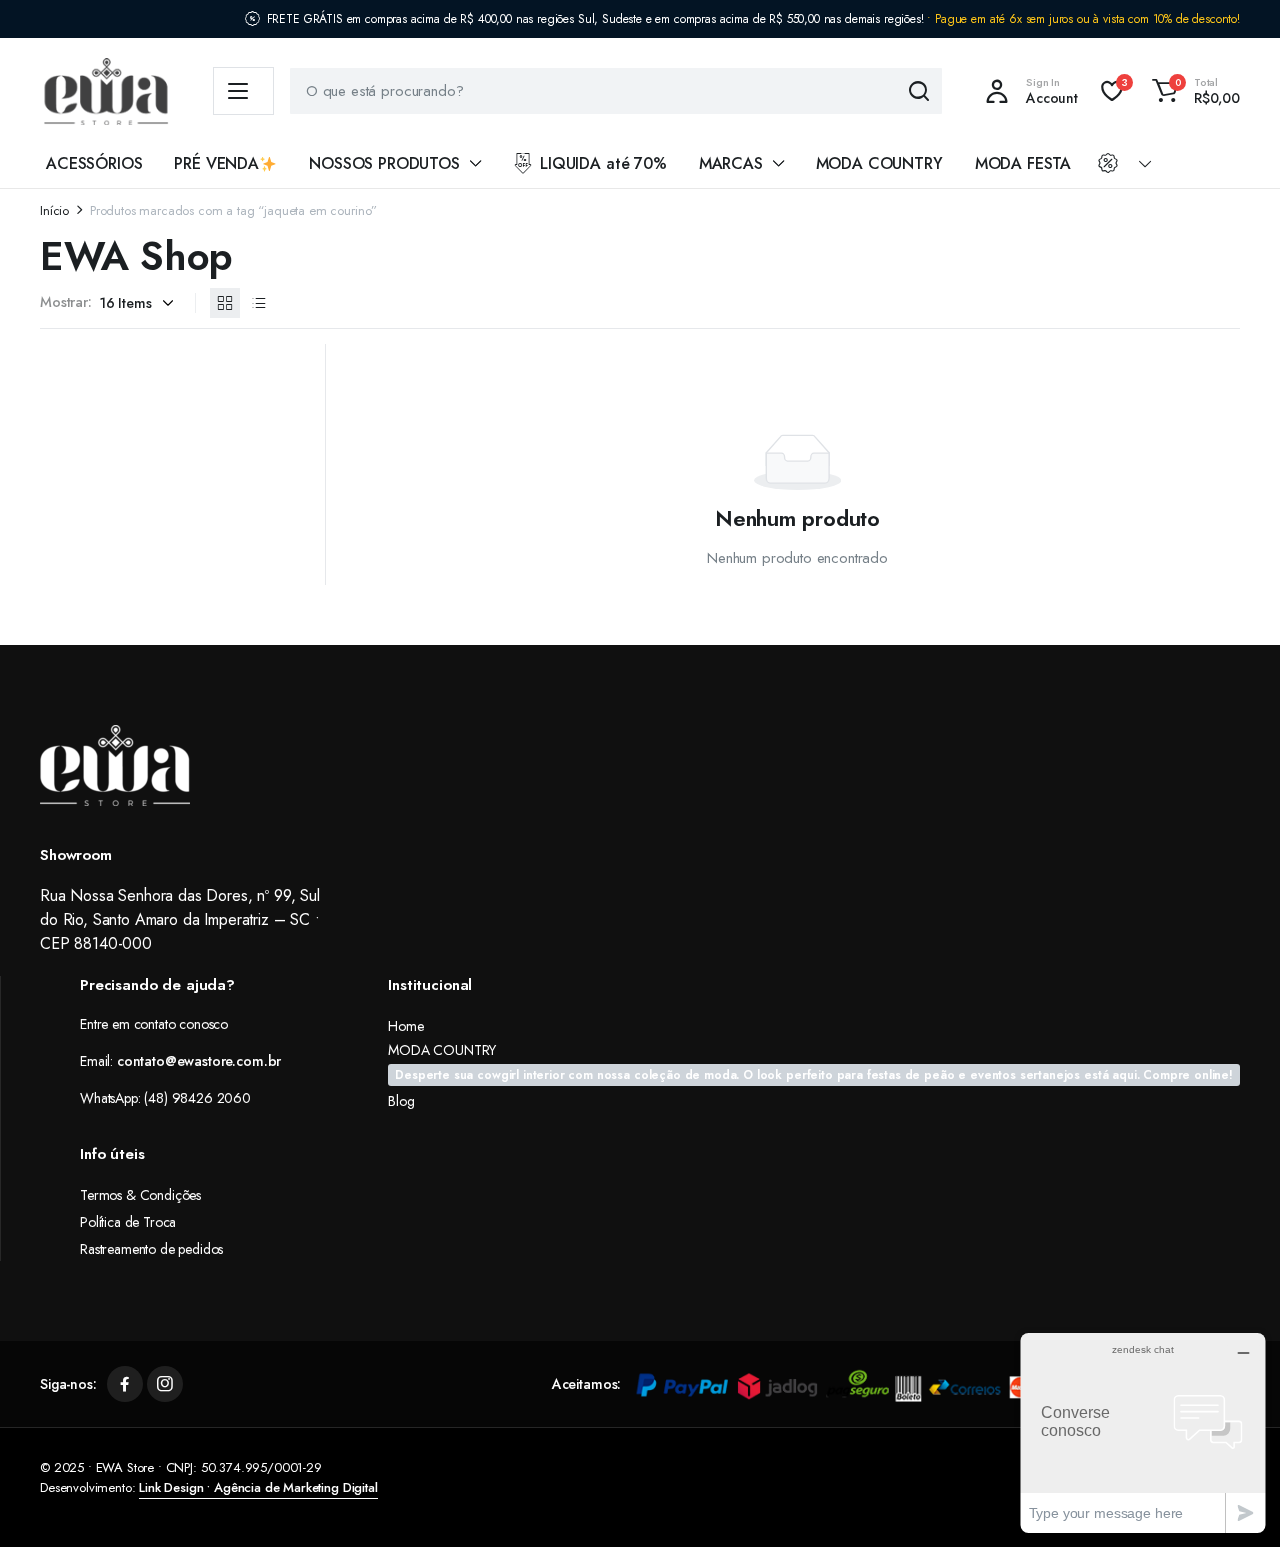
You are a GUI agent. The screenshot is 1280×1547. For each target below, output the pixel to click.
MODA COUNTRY (879, 163)
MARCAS (731, 163)
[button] (1193, 91)
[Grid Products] (225, 303)
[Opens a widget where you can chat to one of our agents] (1143, 1432)
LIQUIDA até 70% (603, 163)
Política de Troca (128, 1222)
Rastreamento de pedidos (151, 1249)
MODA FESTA (1023, 163)
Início (54, 210)
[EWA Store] (106, 91)
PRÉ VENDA (216, 163)
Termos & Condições (140, 1195)
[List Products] (259, 303)
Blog (401, 1101)
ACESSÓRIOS (94, 163)
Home (405, 1026)
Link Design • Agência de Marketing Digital (258, 1487)
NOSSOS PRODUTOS (384, 163)
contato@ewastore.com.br (199, 1061)
